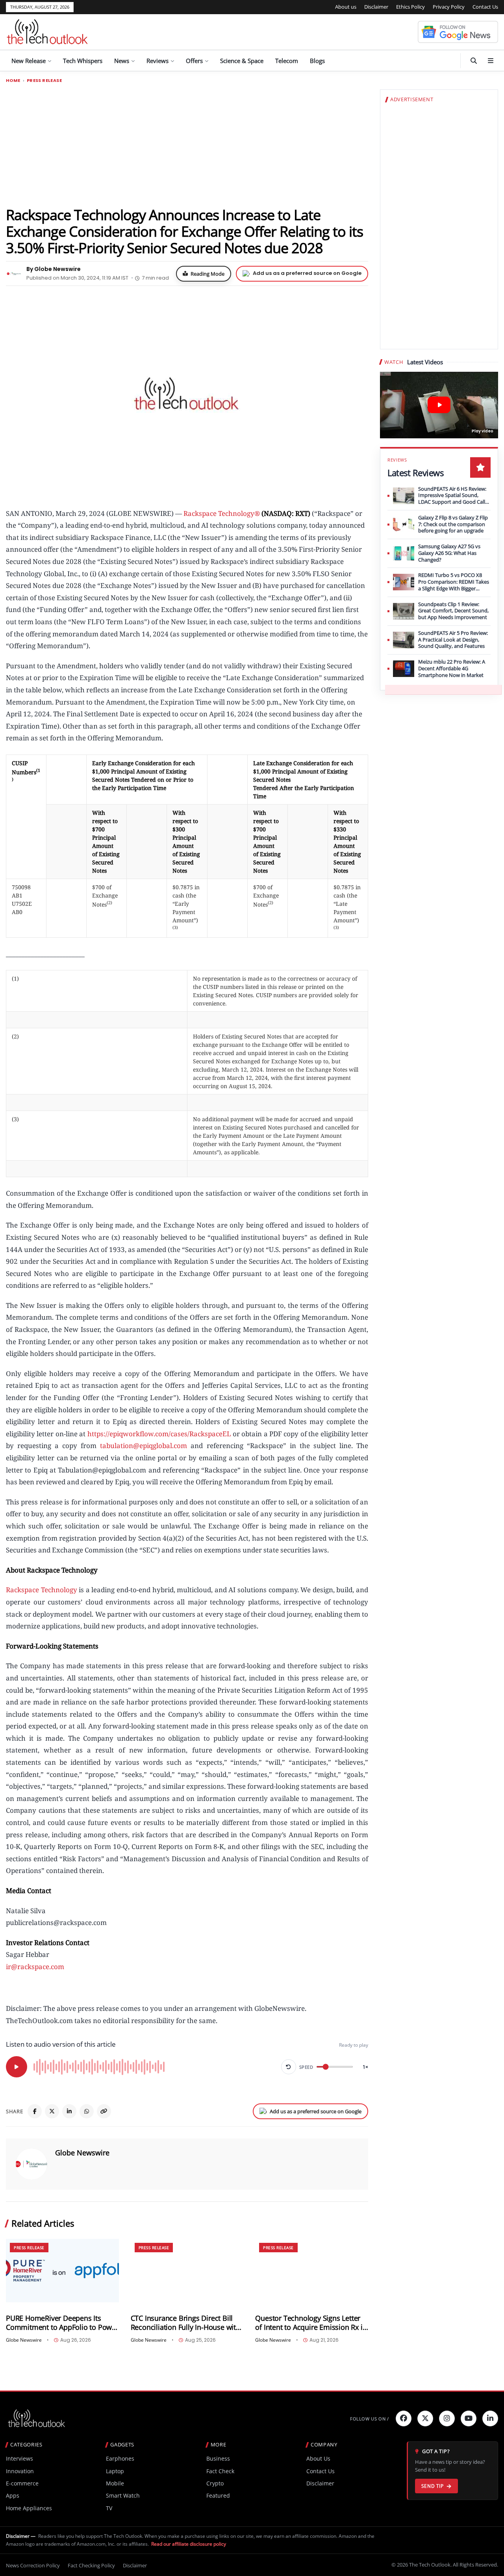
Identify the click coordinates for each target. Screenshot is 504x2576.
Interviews (19, 2458)
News (122, 61)
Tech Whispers (83, 61)
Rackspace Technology (42, 1590)
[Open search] (474, 61)
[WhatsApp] (87, 2111)
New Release (29, 61)
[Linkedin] (490, 2418)
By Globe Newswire (54, 269)
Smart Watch (123, 2495)
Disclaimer (376, 7)
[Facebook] (35, 2111)
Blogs (317, 61)
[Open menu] (491, 61)
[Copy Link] (104, 2111)
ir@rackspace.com (35, 1967)
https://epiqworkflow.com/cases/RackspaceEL (159, 1434)
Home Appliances (29, 2508)
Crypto (215, 2483)
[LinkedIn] (69, 2111)
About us (346, 7)
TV (109, 2508)
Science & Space (242, 61)
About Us (318, 2458)
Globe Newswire (82, 2153)
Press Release (44, 81)
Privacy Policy (449, 7)
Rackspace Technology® (222, 513)
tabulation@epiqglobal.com (144, 1446)
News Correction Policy (33, 2565)
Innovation (20, 2471)
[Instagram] (447, 2418)
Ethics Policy (410, 7)
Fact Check (220, 2471)
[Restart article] (289, 2067)
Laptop (115, 2471)
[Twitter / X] (52, 2111)
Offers (194, 61)
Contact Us (485, 7)
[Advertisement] (187, 145)
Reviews (157, 61)
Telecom (287, 61)
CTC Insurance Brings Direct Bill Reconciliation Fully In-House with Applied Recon (185, 2323)
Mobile (115, 2483)
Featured (218, 2495)
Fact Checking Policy (91, 2565)
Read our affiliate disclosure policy (189, 2544)
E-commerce (22, 2483)
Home (13, 81)
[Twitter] (425, 2418)
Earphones (120, 2458)
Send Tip (433, 2486)
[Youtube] (469, 2418)
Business (218, 2458)
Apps (13, 2495)
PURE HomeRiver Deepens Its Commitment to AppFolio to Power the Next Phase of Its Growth (62, 2323)
